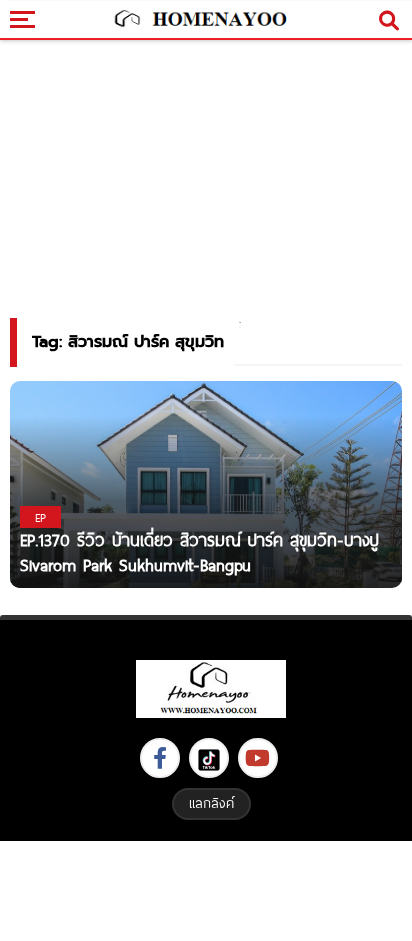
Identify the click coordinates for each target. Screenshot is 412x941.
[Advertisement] (206, 888)
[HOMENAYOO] (199, 20)
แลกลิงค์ (211, 803)
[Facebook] (160, 758)
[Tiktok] (209, 758)
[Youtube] (258, 758)
